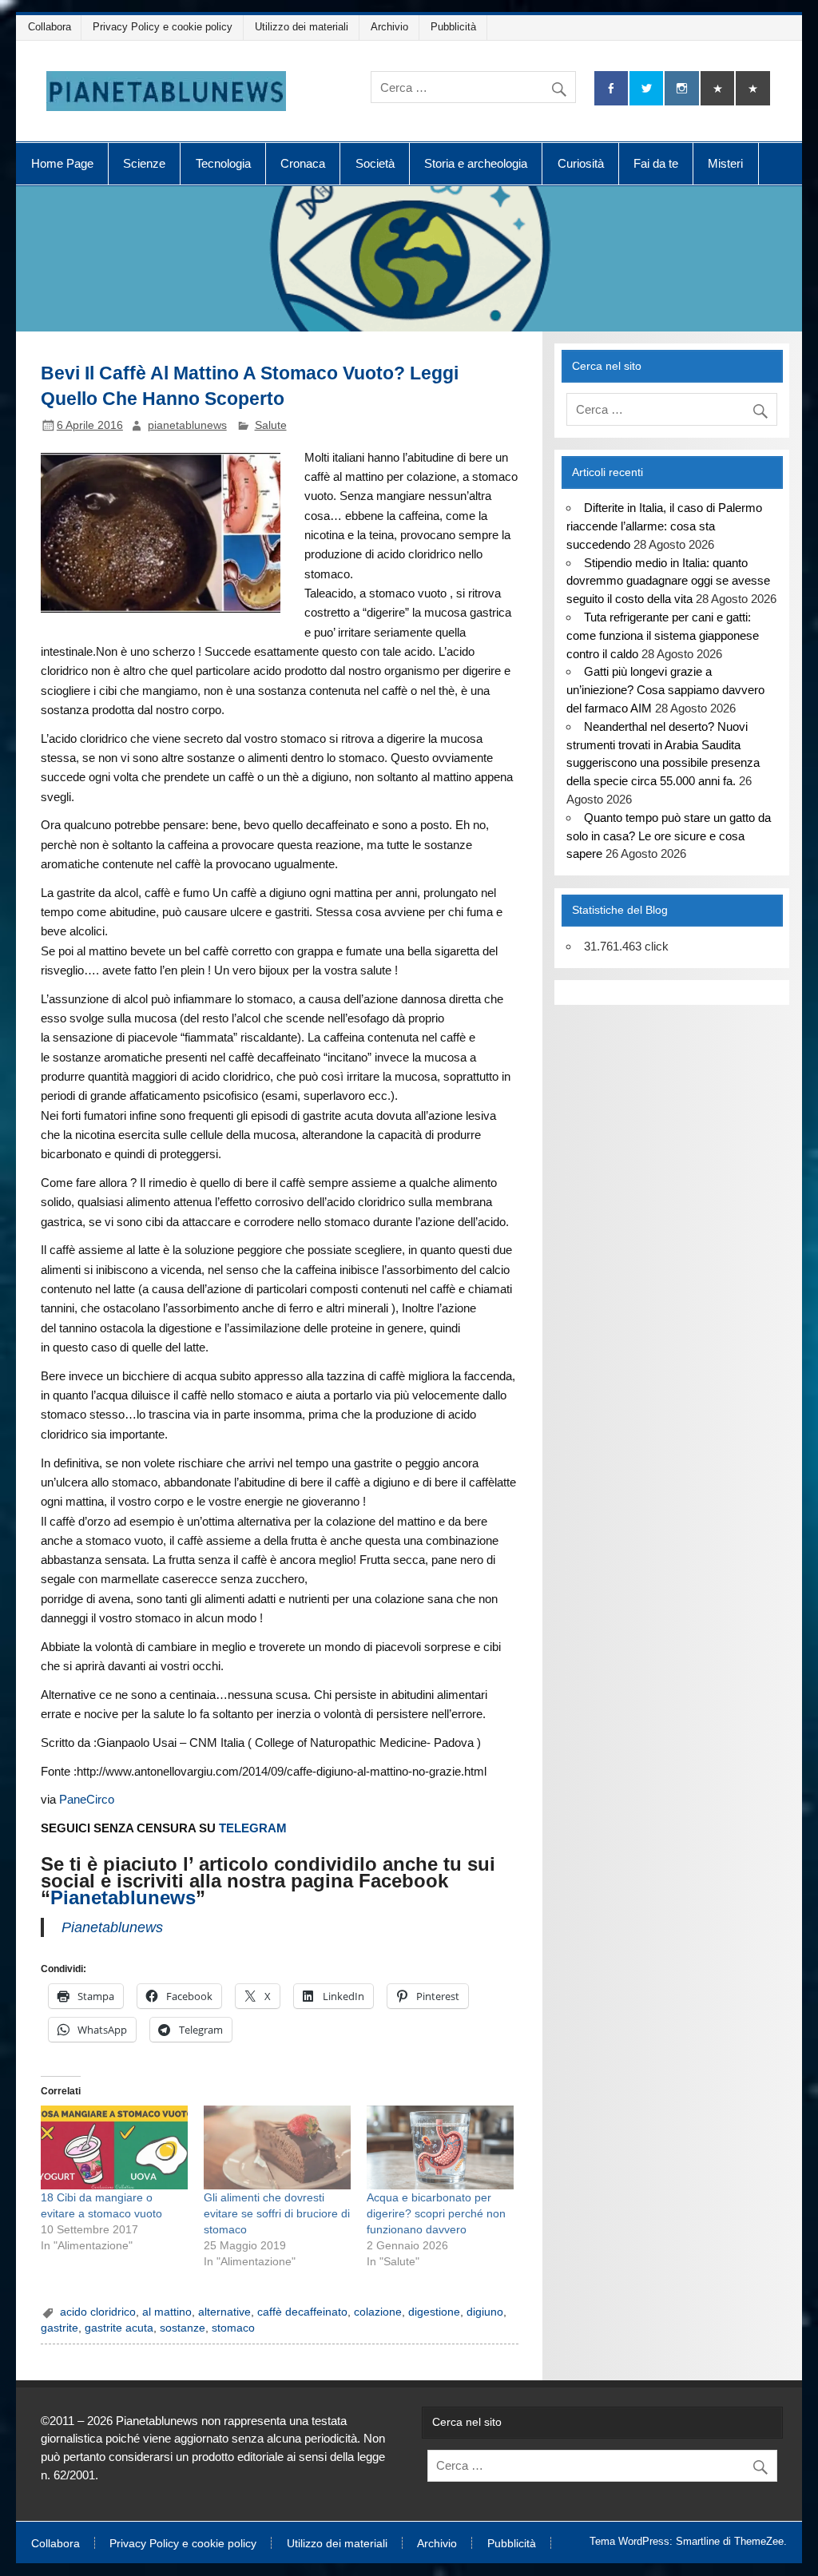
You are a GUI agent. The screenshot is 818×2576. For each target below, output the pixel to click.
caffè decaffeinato (302, 2312)
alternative (224, 2312)
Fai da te (656, 163)
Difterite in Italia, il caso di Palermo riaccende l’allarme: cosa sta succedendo (664, 526)
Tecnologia (223, 163)
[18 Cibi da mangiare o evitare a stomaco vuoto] (114, 2147)
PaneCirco (87, 1799)
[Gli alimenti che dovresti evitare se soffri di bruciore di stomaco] (277, 2147)
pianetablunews (187, 425)
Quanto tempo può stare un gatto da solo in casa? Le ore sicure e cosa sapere (668, 836)
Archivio (389, 27)
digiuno (485, 2312)
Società (375, 163)
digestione (434, 2312)
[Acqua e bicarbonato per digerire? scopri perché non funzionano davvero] (440, 2147)
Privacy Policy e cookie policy (163, 27)
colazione (378, 2312)
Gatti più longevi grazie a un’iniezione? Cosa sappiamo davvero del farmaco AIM (665, 690)
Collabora (50, 27)
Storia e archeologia (476, 163)
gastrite (60, 2328)
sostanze (183, 2328)
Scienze (144, 163)
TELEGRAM (253, 1828)
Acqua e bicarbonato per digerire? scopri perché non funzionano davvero (436, 2213)
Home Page (62, 163)
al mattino (167, 2312)
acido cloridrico (98, 2312)
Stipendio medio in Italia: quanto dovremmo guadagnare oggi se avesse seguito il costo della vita (668, 581)
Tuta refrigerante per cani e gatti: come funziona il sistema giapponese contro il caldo (663, 635)
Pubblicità (453, 27)
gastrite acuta (119, 2328)
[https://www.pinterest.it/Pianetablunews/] (717, 88)
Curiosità (581, 163)
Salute (271, 425)
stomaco (233, 2328)
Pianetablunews (123, 1897)
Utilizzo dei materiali (302, 27)
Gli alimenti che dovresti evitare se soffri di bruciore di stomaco (277, 2213)
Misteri (725, 163)
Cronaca (303, 163)
